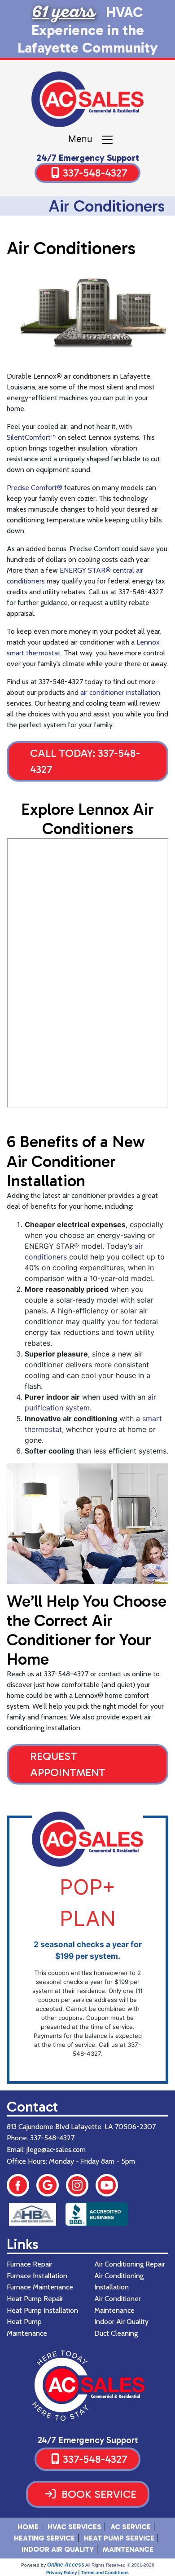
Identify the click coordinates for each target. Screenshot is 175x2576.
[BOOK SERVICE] (88, 2505)
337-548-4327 (95, 173)
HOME (28, 2527)
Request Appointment (68, 1764)
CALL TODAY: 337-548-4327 (85, 761)
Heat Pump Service (119, 2538)
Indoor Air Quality (58, 2549)
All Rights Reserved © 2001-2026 (120, 2565)
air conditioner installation (120, 692)
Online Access (66, 2565)
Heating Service (44, 2538)
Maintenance (128, 2549)
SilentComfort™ (31, 437)
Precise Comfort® (35, 488)
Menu (84, 139)
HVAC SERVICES (74, 2527)
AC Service (131, 2527)
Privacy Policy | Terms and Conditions (87, 2572)
